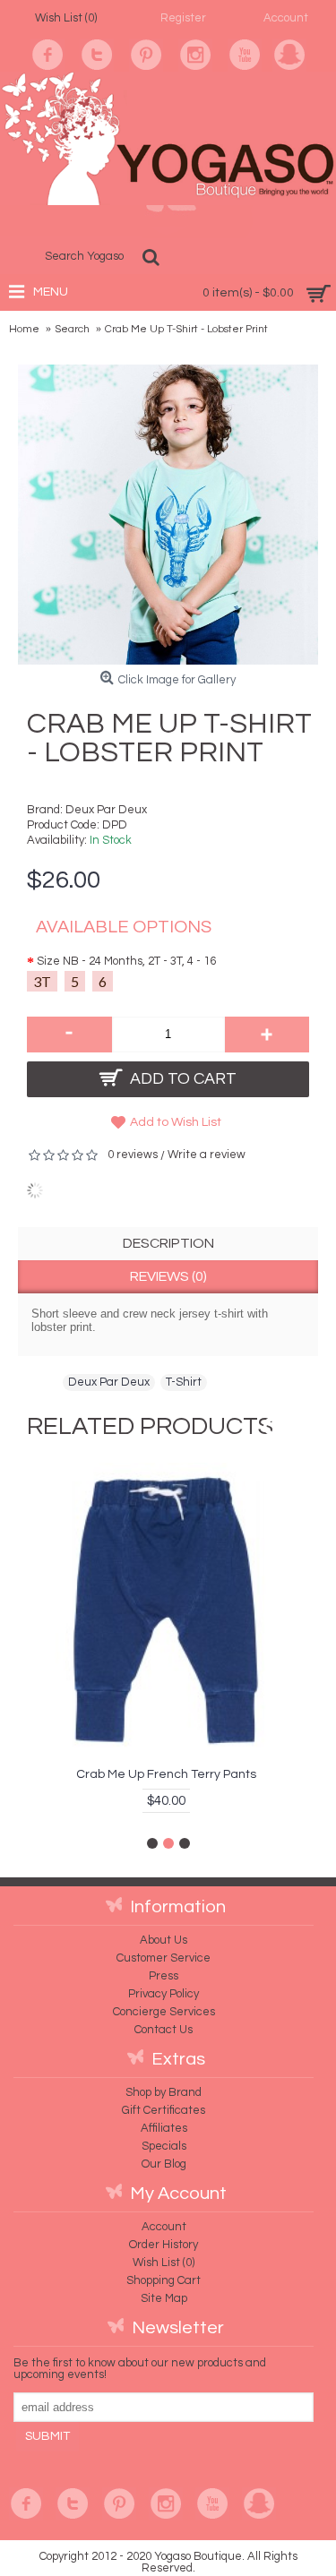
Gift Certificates (164, 2110)
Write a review (207, 1155)
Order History (164, 2245)
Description (168, 1243)
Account (164, 2227)
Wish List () (164, 2263)
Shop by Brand (164, 2092)
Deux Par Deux (106, 810)
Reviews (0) (168, 1276)
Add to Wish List (176, 1122)
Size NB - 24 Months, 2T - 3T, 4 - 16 (126, 961)
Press (164, 1976)
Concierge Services (164, 2012)
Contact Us (164, 2030)
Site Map (164, 2298)
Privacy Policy (164, 1994)
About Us (164, 1940)
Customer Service (164, 1958)
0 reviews (133, 1155)
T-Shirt (184, 1382)
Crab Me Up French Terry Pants (166, 1774)
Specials (164, 2146)
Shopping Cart (164, 2280)
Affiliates (164, 2128)
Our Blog (164, 2164)
